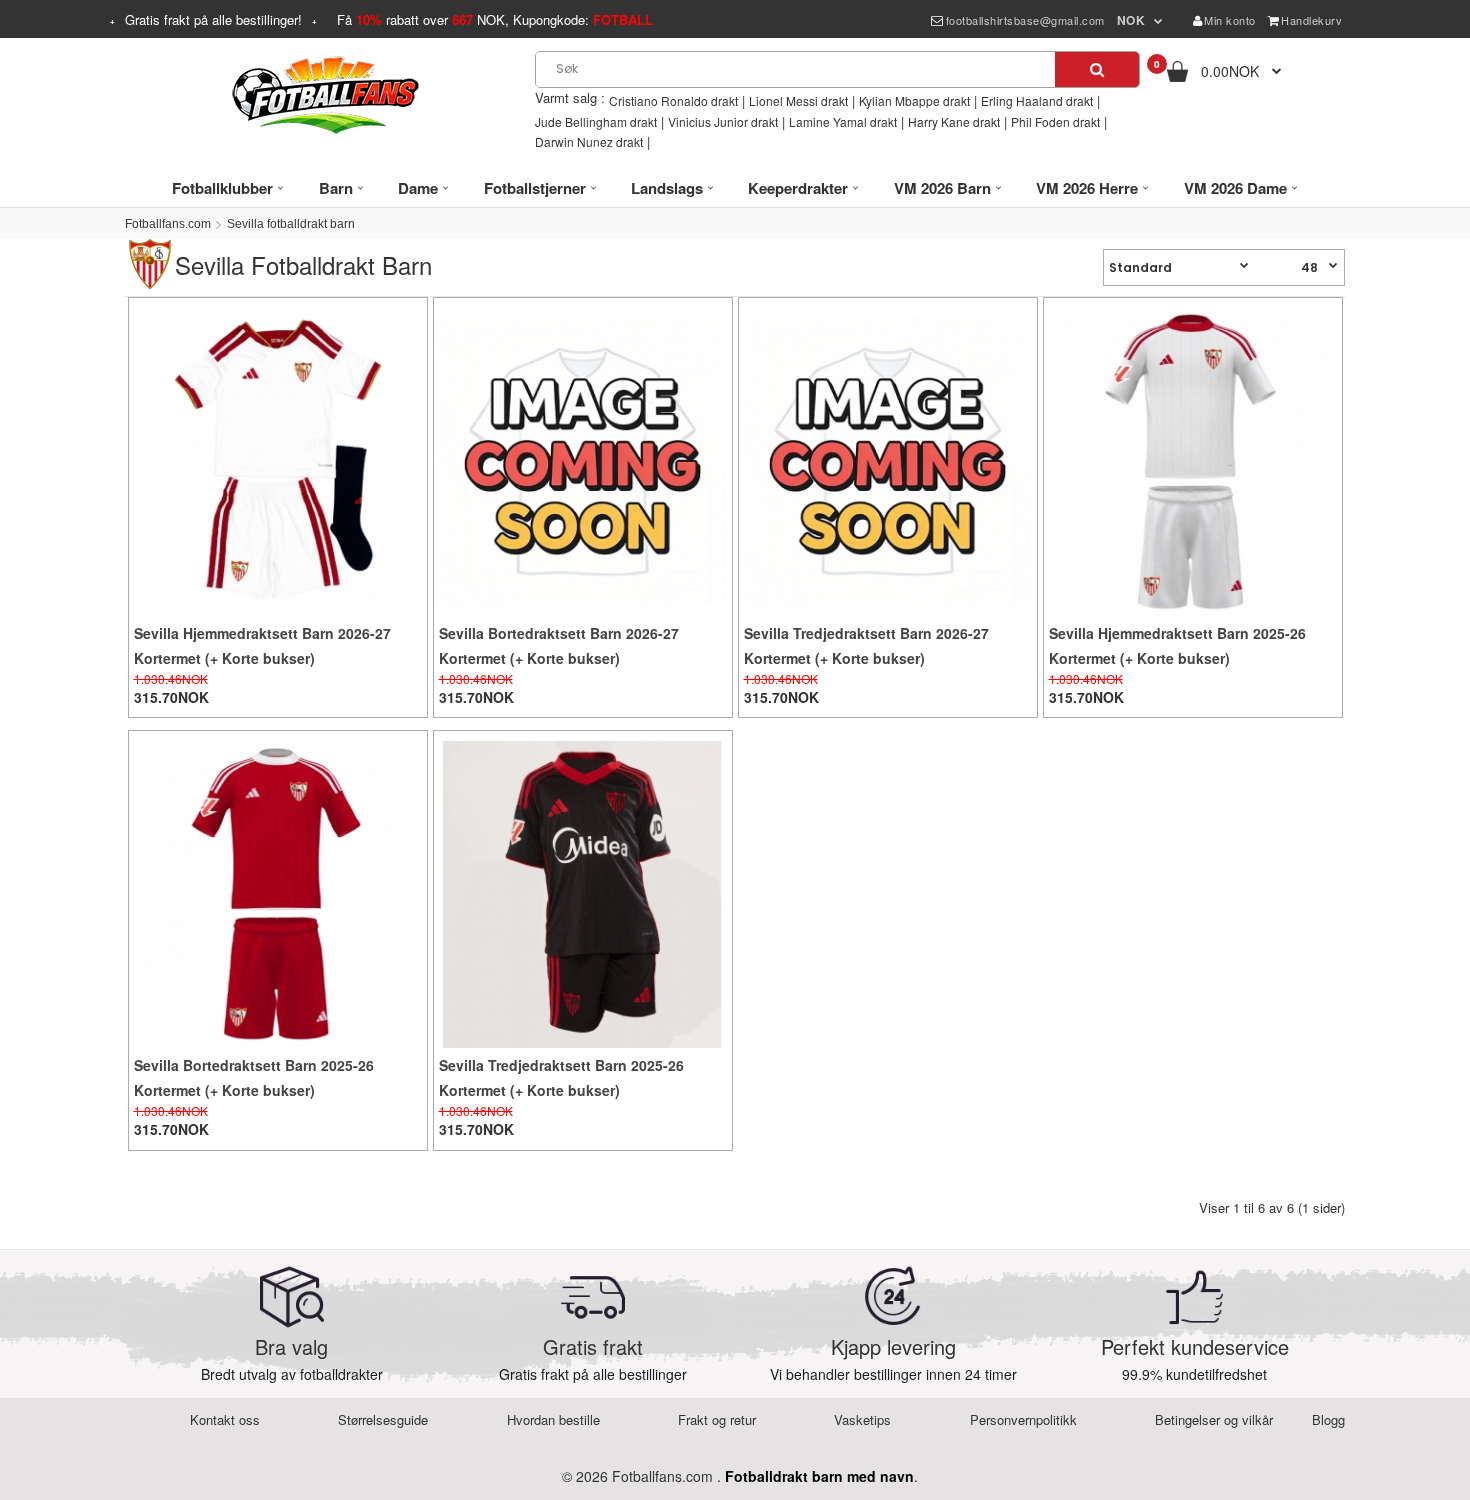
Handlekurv (1311, 20)
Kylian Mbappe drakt (914, 100)
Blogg (1328, 1419)
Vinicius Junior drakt (723, 121)
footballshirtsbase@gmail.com (1025, 20)
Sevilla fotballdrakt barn (291, 224)
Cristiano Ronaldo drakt (673, 100)
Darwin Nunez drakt (589, 141)
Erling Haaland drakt (1037, 100)
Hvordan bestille (553, 1419)
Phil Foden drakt (1055, 121)
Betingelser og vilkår (1214, 1419)
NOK (1131, 20)
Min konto (1230, 20)
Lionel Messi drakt (798, 100)
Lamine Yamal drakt (843, 121)
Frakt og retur (717, 1419)
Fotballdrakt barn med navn (819, 1476)
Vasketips (862, 1419)
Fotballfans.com (168, 224)
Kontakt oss (225, 1419)
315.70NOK (171, 697)
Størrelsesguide (383, 1419)
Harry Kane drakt (954, 121)
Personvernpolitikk (1023, 1419)
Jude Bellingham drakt (596, 121)
